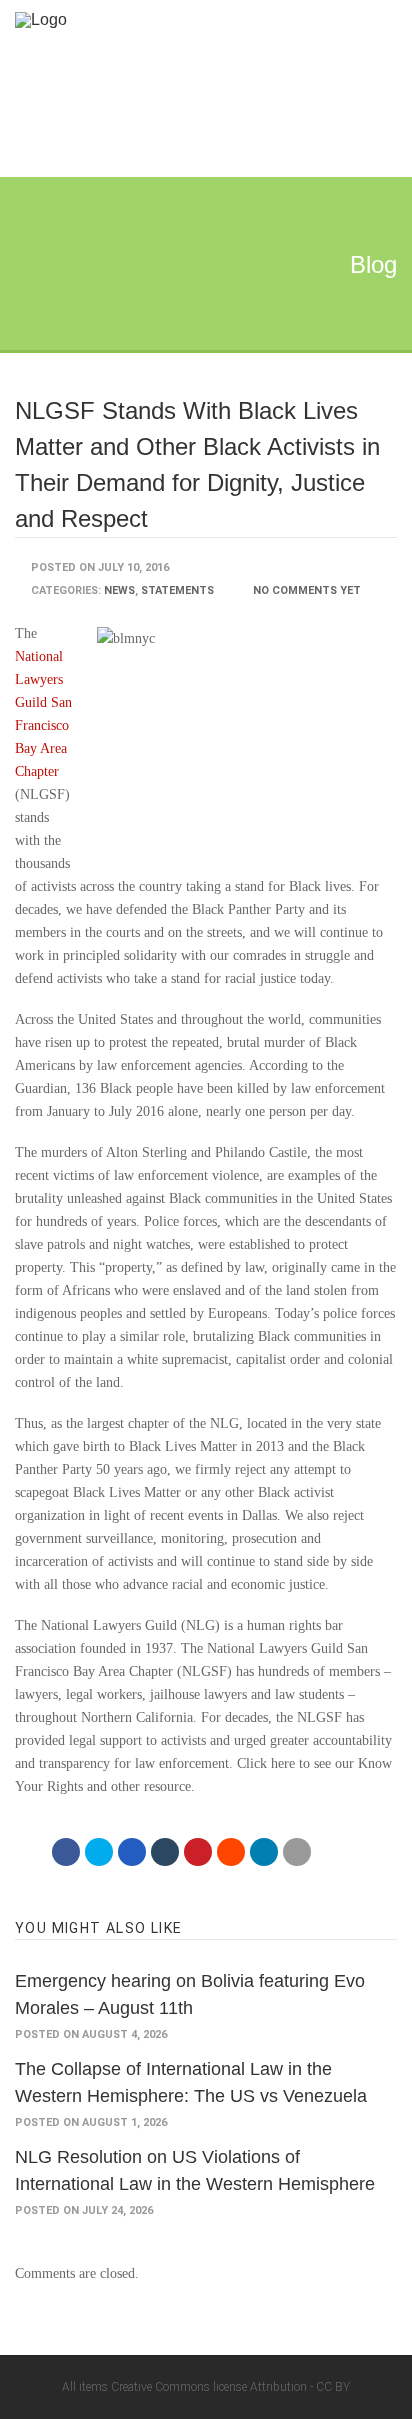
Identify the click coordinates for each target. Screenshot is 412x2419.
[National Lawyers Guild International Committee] (187, 19)
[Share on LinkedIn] (264, 1852)
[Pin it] (198, 1852)
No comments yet (307, 590)
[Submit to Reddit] (231, 1852)
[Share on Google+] (132, 1852)
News (119, 590)
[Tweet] (99, 1852)
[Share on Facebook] (66, 1852)
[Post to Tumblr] (165, 1852)
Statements (177, 590)
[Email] (297, 1852)
